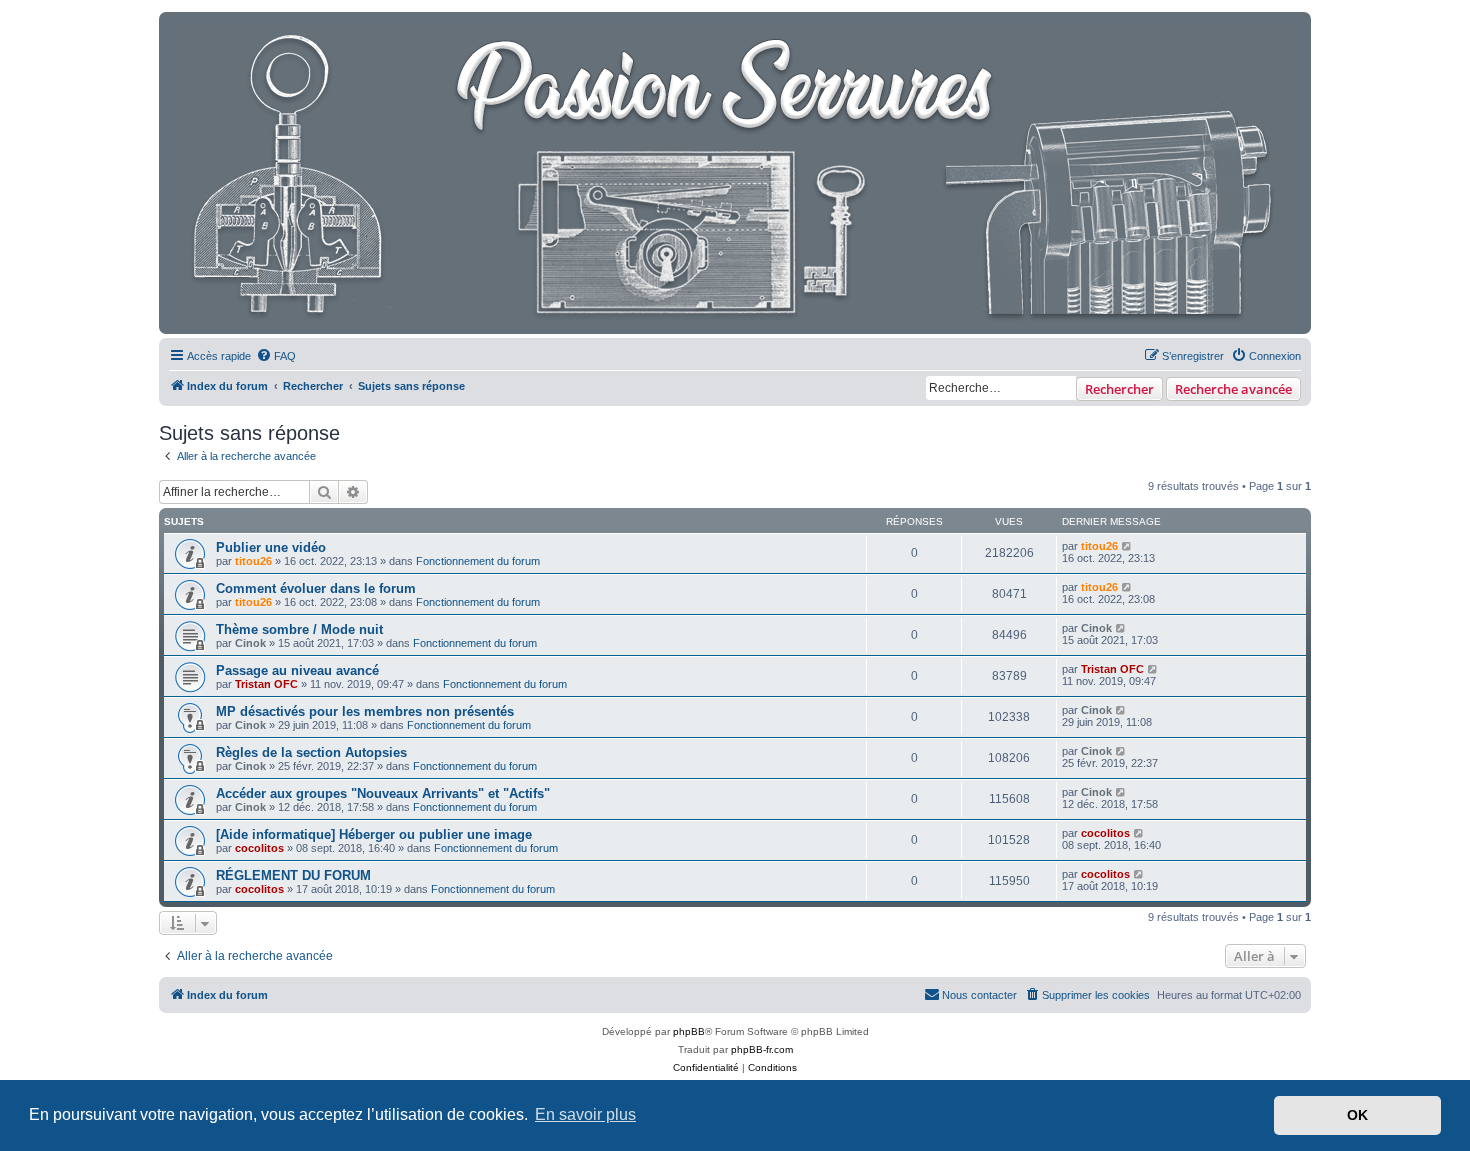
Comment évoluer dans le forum (316, 588)
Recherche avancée (1233, 389)
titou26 (253, 561)
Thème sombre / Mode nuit (299, 629)
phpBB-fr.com (762, 1049)
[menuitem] (276, 356)
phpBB (689, 1031)
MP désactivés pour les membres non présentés (365, 711)
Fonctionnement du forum (478, 561)
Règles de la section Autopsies (311, 752)
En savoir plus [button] (585, 1114)
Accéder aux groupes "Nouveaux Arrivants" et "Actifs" (383, 793)
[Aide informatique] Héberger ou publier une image (374, 834)
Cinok (250, 643)
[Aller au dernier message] (1127, 546)
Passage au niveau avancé (297, 670)
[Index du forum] (730, 173)
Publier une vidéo (271, 547)
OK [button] (1357, 1115)
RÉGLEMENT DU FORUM (293, 875)
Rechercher (1119, 389)
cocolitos (259, 848)
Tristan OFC (266, 684)
